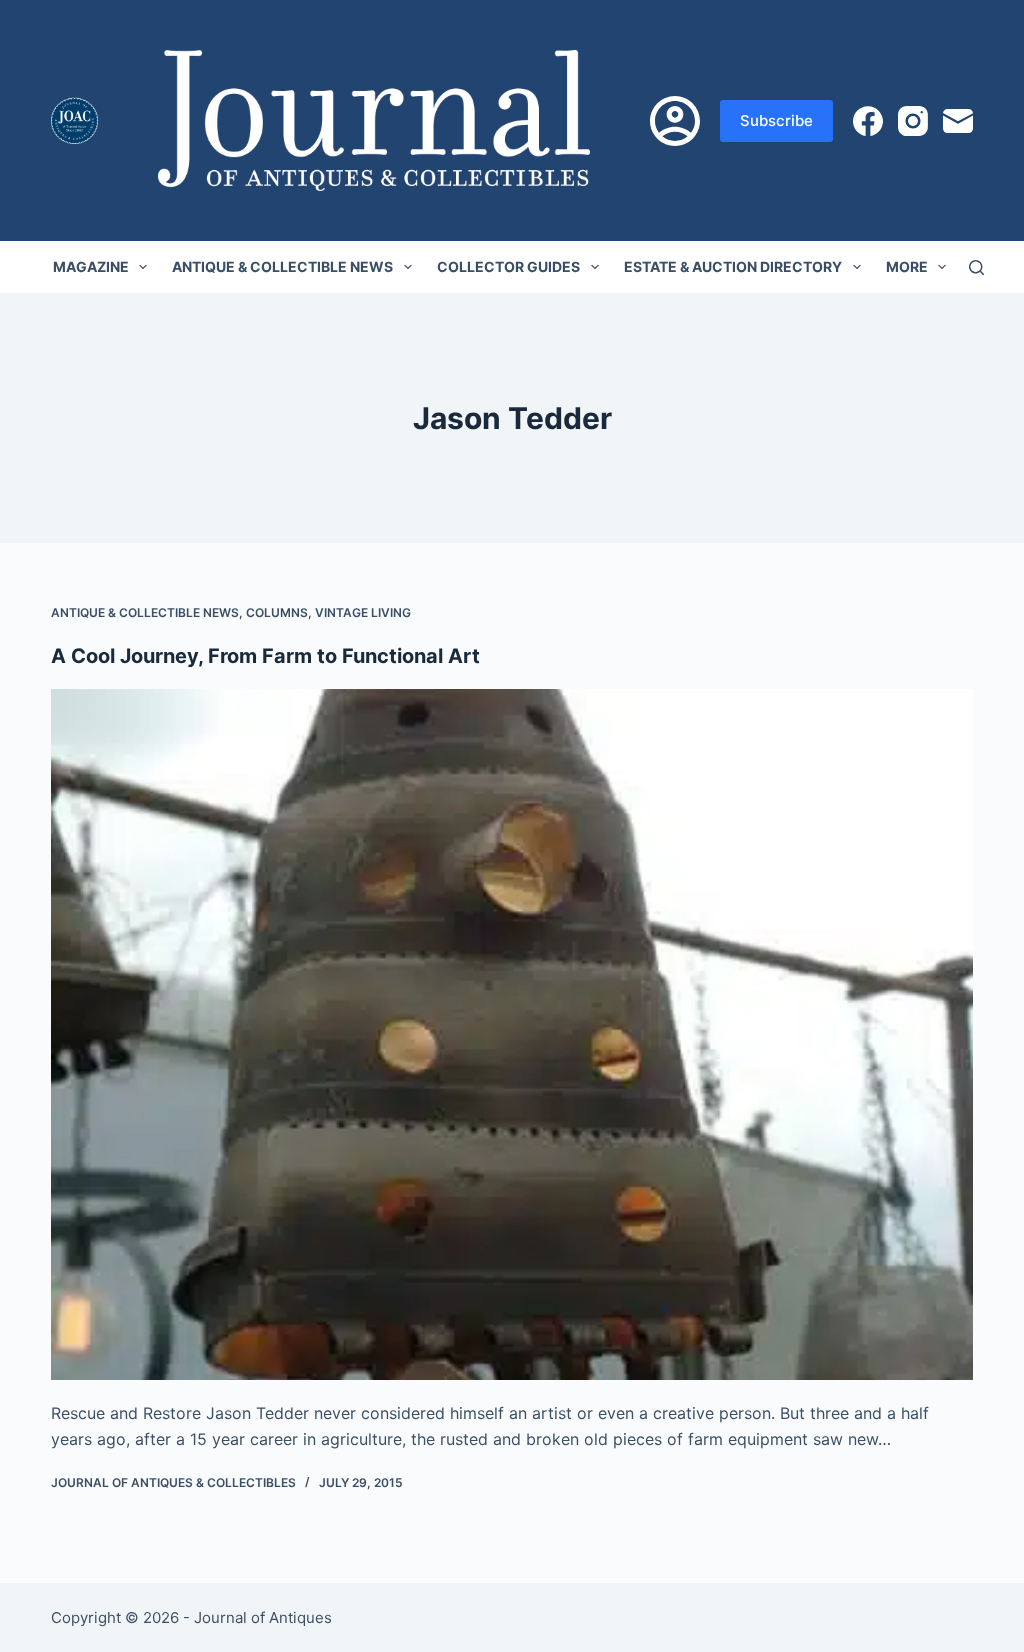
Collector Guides (508, 266)
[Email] (958, 121)
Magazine (91, 266)
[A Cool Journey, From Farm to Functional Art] (512, 1034)
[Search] (976, 267)
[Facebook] (868, 121)
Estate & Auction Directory (733, 266)
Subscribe (776, 120)
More (907, 266)
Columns (277, 612)
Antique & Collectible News (282, 266)
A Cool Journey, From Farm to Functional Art (265, 656)
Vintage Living (363, 612)
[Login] (675, 121)
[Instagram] (913, 121)
